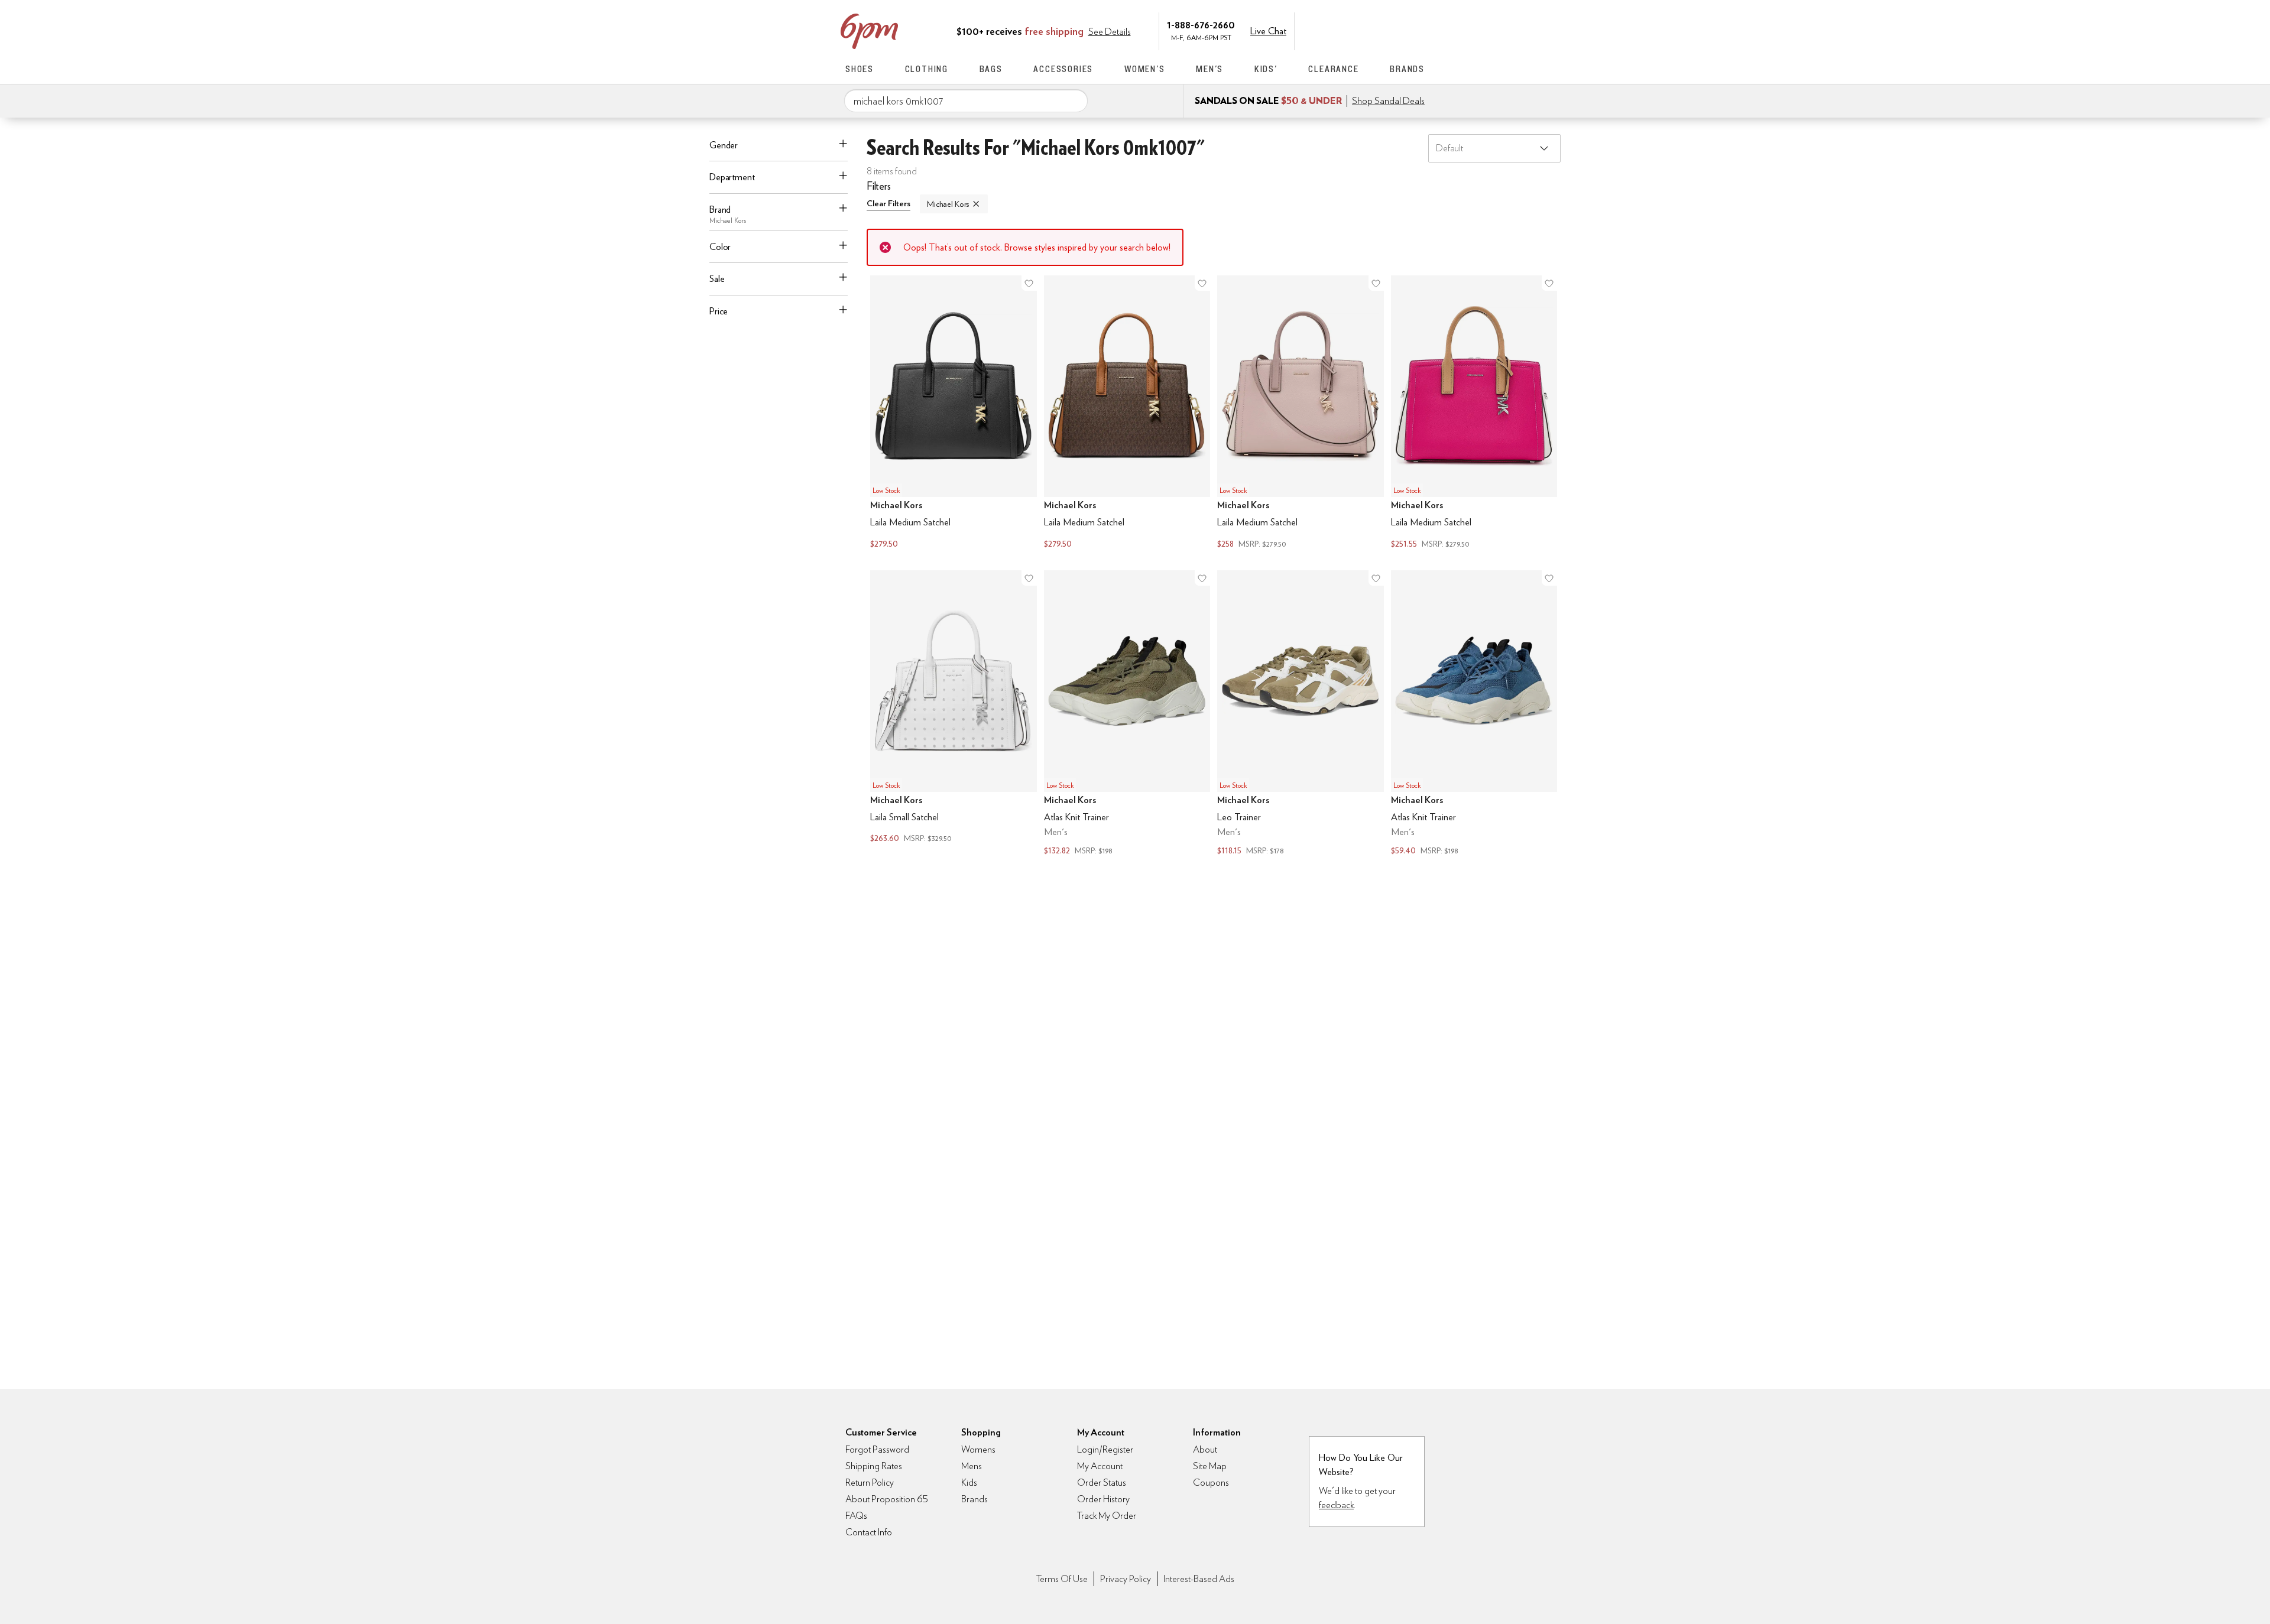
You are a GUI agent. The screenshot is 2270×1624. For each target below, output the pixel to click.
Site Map (1210, 1466)
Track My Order (1107, 1516)
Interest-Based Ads (1199, 1579)
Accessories (1063, 69)
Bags (991, 69)
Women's (1145, 69)
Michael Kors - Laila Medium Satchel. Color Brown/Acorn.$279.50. (1127, 413)
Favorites (1393, 30)
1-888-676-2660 (1201, 25)
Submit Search (1074, 100)
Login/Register (1105, 1449)
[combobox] (966, 101)
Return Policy (870, 1482)
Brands (1407, 69)
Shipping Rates (874, 1466)
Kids (969, 1482)
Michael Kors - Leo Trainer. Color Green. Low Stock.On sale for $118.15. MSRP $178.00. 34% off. (1301, 714)
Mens (972, 1466)
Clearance (1333, 69)
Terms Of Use (1062, 1579)
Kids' (1266, 69)
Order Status (1102, 1482)
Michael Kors (948, 204)
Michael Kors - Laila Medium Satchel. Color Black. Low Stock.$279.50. (954, 413)
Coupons (1211, 1482)
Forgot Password (877, 1449)
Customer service (1369, 30)
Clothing (927, 69)
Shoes (860, 69)
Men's (1209, 69)
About (1205, 1449)
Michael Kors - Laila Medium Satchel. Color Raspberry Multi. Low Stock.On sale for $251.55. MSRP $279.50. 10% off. (1474, 413)
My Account (1344, 30)
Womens (978, 1449)
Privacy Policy (1126, 1579)
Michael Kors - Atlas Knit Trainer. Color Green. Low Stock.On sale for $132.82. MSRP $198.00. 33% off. (1127, 714)
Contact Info (869, 1532)
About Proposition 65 (887, 1499)
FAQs (856, 1516)
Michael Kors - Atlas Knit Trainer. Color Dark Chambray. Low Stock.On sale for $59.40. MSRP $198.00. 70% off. (1474, 714)
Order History (1103, 1499)
